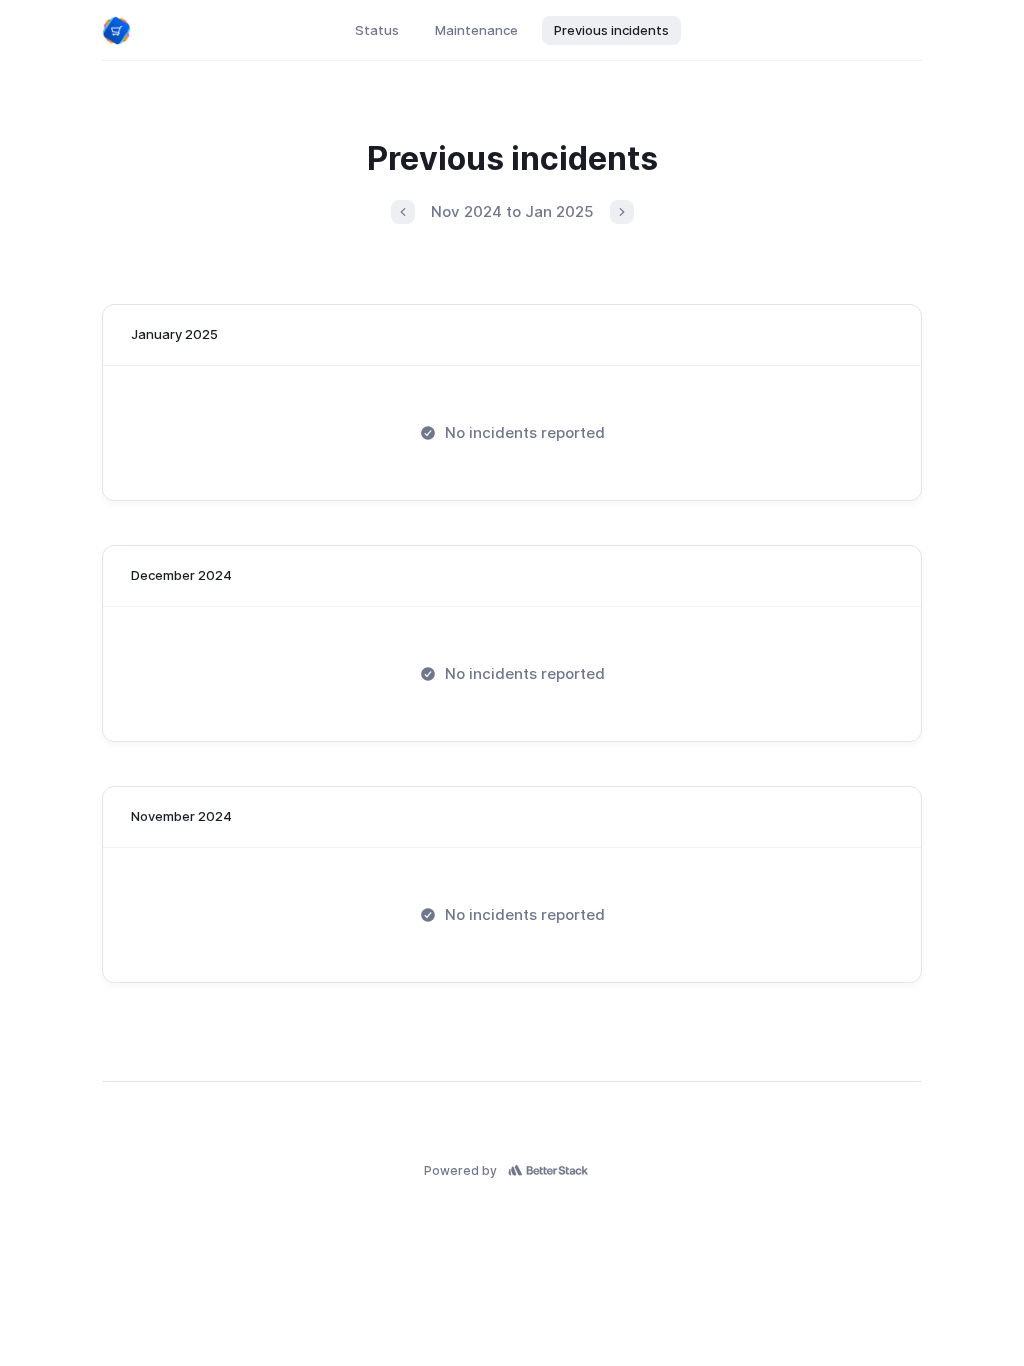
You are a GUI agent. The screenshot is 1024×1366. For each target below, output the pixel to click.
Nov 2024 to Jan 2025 (512, 211)
